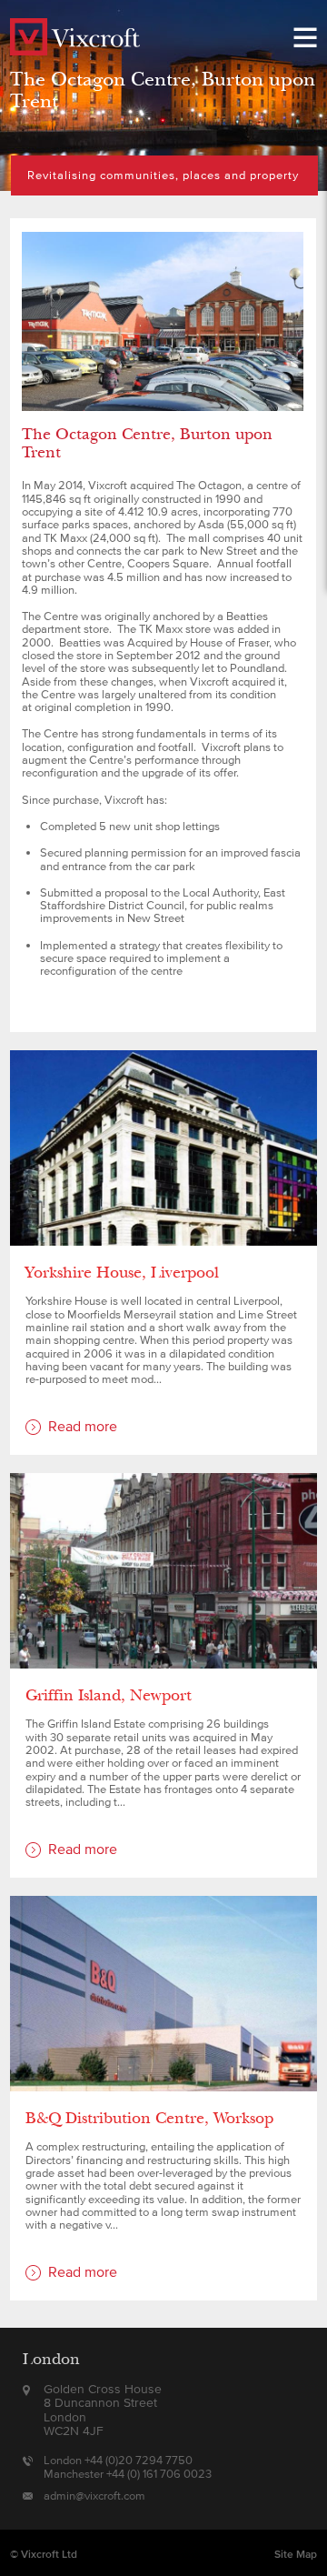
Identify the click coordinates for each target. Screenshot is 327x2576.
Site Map (296, 2554)
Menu (305, 37)
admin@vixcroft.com (94, 2496)
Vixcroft (76, 37)
